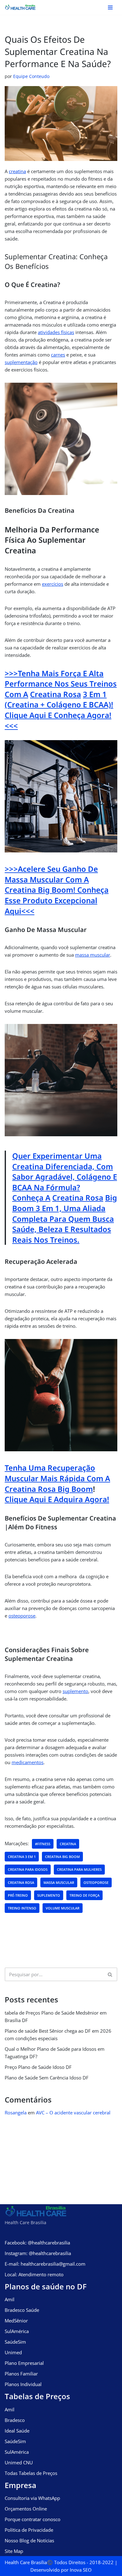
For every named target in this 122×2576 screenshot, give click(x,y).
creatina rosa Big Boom (49, 1489)
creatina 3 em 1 (22, 1857)
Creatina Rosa (56, 694)
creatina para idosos (28, 1869)
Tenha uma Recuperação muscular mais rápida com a (57, 1473)
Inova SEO (81, 2570)
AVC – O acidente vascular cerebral (73, 2113)
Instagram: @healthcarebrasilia (38, 2253)
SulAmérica (17, 2331)
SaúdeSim (15, 2342)
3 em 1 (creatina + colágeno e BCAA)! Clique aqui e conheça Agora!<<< (59, 710)
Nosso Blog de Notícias (29, 2540)
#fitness (43, 1844)
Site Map (14, 2551)
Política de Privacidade (29, 2530)
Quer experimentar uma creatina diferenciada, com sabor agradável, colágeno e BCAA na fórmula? (65, 1172)
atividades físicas (56, 332)
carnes (58, 355)
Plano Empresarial (24, 2363)
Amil (10, 2299)
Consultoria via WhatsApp (32, 2498)
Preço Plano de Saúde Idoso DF (38, 2067)
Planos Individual (23, 2384)
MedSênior (16, 2321)
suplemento (75, 1691)
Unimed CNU (19, 2462)
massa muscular (93, 955)
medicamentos (28, 1762)
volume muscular (63, 1908)
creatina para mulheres (79, 1869)
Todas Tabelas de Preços (31, 2473)
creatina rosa (21, 1882)
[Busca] (110, 1974)
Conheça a (31, 1198)
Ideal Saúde (17, 2431)
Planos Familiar (21, 2374)
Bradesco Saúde (22, 2310)
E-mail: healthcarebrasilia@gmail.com (45, 2264)
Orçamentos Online (26, 2509)
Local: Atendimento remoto (34, 2274)
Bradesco (15, 2420)
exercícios (53, 584)
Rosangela (16, 2113)
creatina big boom (62, 1857)
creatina (17, 171)
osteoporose (22, 1616)
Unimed (13, 2352)
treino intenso (22, 1908)
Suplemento (49, 1895)
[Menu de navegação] (110, 7)
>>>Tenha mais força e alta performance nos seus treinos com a (61, 684)
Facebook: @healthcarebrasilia (37, 2243)
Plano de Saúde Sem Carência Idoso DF (47, 2078)
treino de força (84, 1895)
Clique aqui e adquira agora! (57, 1499)
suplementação (21, 362)
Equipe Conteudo (31, 76)
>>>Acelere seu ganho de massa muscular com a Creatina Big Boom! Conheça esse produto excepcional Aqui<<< (57, 890)
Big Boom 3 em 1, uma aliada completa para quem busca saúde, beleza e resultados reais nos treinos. (65, 1218)
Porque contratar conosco (33, 2519)
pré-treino (18, 1895)
